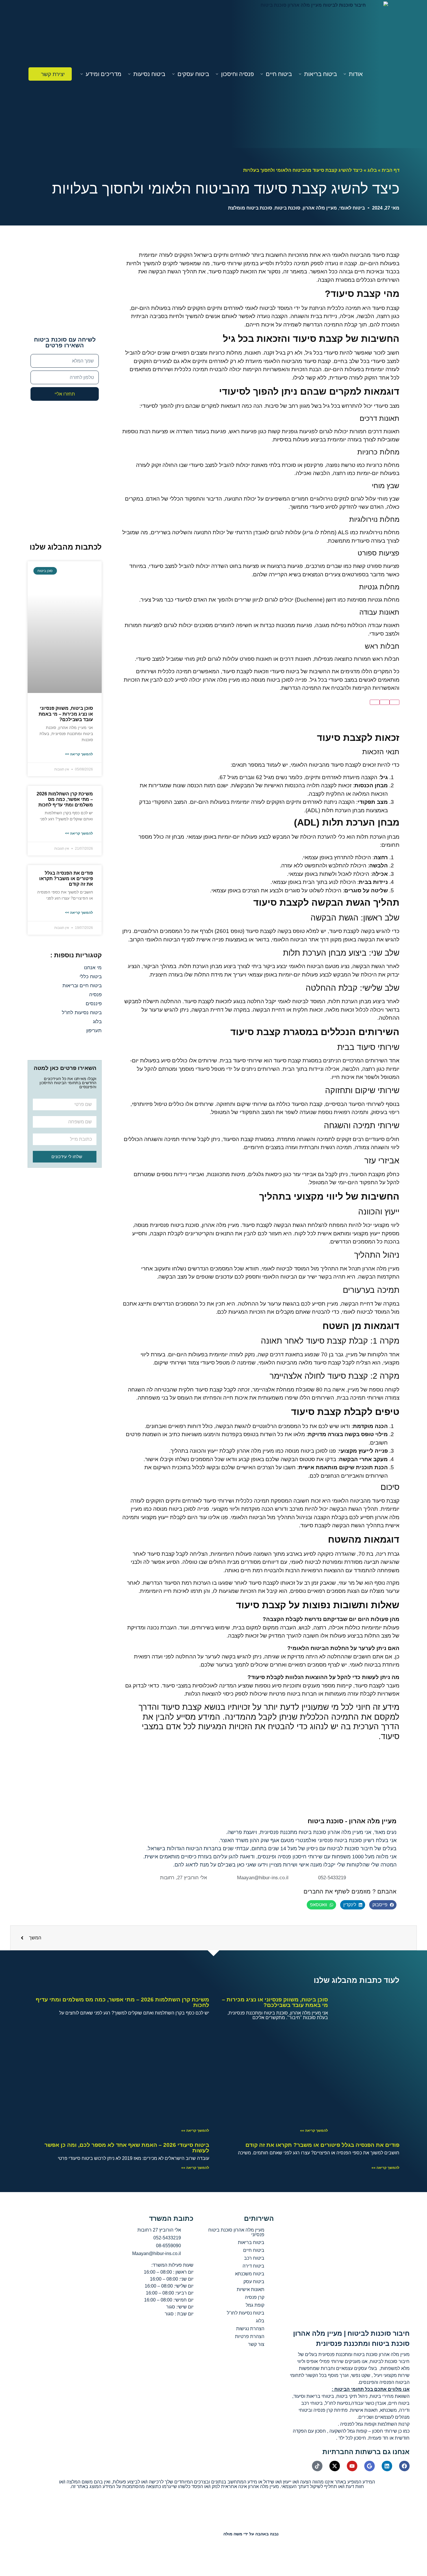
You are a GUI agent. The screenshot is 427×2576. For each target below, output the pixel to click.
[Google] (369, 2466)
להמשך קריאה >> (79, 754)
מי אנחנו (93, 968)
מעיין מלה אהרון (320, 208)
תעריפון (94, 1031)
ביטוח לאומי (352, 208)
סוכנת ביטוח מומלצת (250, 208)
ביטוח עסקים (193, 74)
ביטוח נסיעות (149, 74)
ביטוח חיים (279, 74)
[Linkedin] (387, 2466)
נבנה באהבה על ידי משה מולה (251, 2534)
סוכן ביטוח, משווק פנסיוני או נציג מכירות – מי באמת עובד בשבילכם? (66, 714)
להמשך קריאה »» (314, 2131)
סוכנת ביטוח (287, 208)
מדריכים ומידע (104, 74)
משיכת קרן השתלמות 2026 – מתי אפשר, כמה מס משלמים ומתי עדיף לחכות (65, 799)
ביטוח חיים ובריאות (82, 986)
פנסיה (95, 995)
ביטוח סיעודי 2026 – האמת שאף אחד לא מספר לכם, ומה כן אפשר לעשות (127, 2148)
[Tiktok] (317, 2466)
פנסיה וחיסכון (237, 74)
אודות (356, 74)
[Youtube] (352, 2466)
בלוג (372, 170)
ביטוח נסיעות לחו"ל (82, 1013)
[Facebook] (404, 2466)
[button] (383, 1905)
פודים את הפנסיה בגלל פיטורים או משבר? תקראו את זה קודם (66, 879)
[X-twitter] (335, 2466)
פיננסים (94, 1004)
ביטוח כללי (91, 977)
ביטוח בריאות (321, 74)
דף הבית (391, 170)
